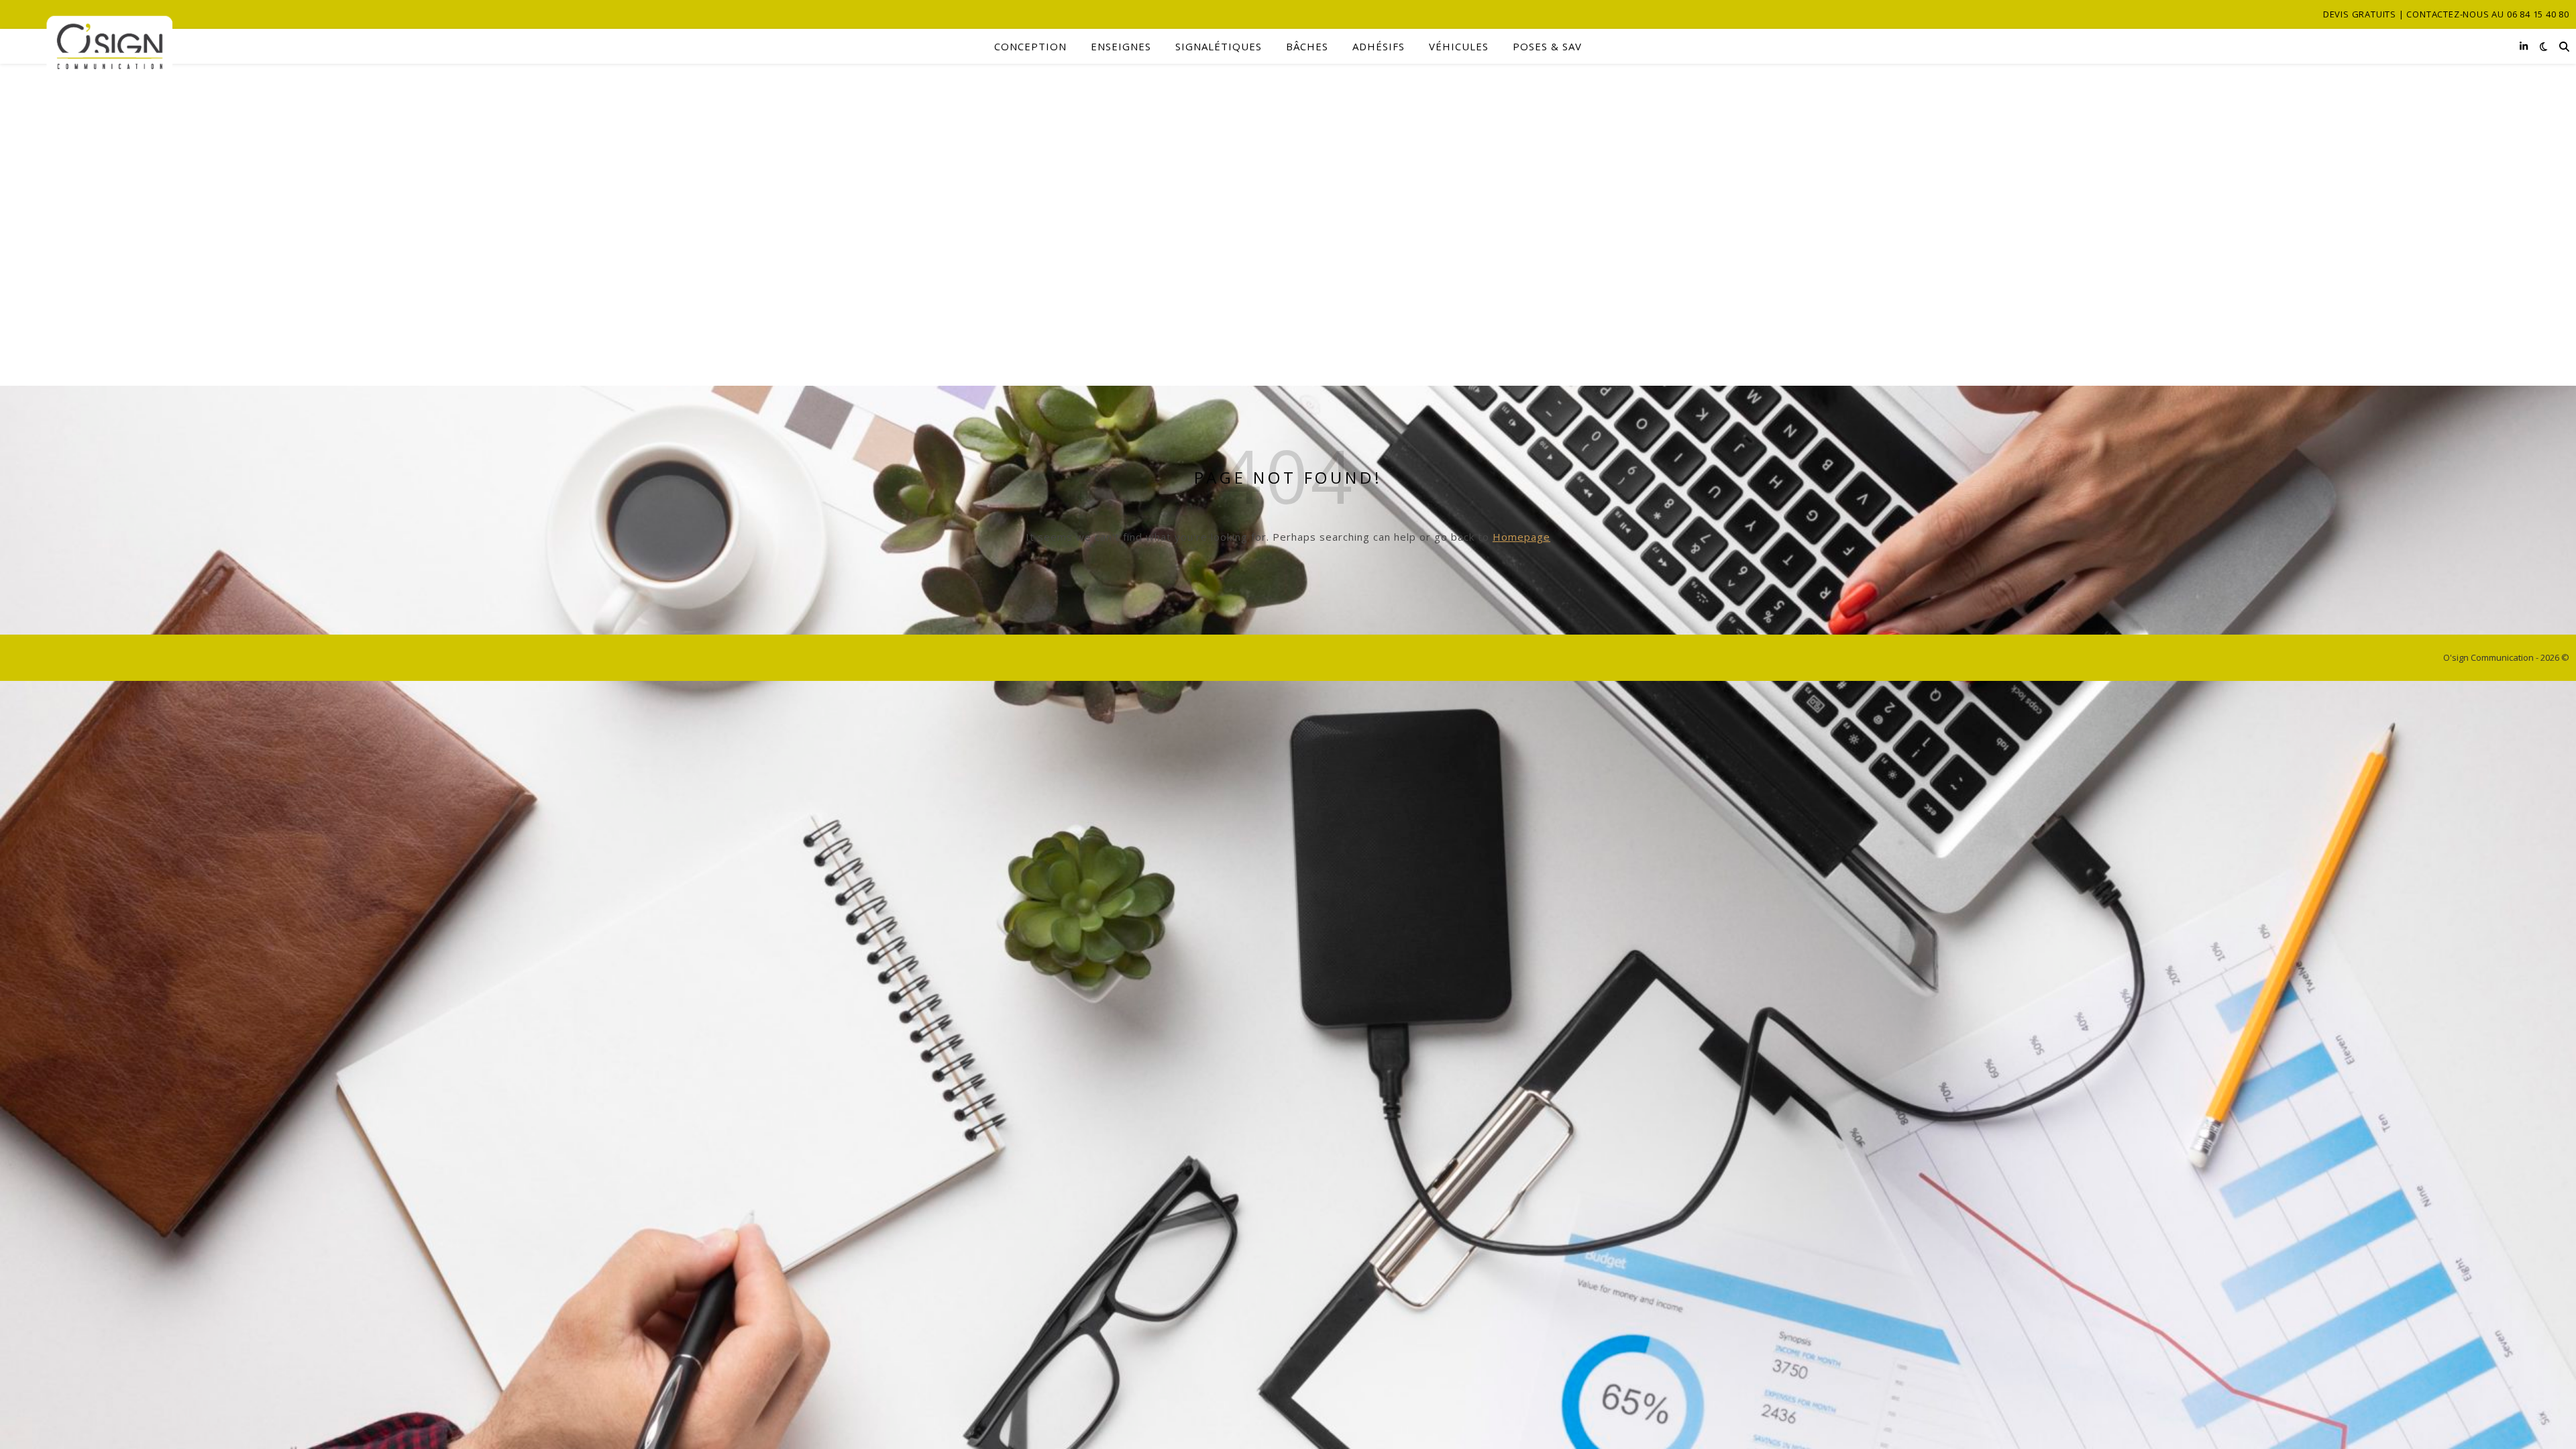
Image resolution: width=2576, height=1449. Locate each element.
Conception (1030, 46)
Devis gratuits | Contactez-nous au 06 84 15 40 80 (2446, 14)
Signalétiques (1219, 46)
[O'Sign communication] (90, 47)
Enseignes (1121, 46)
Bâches (1307, 46)
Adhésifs (1379, 46)
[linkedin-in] (2524, 46)
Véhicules (1459, 46)
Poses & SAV (1547, 46)
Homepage (1521, 537)
